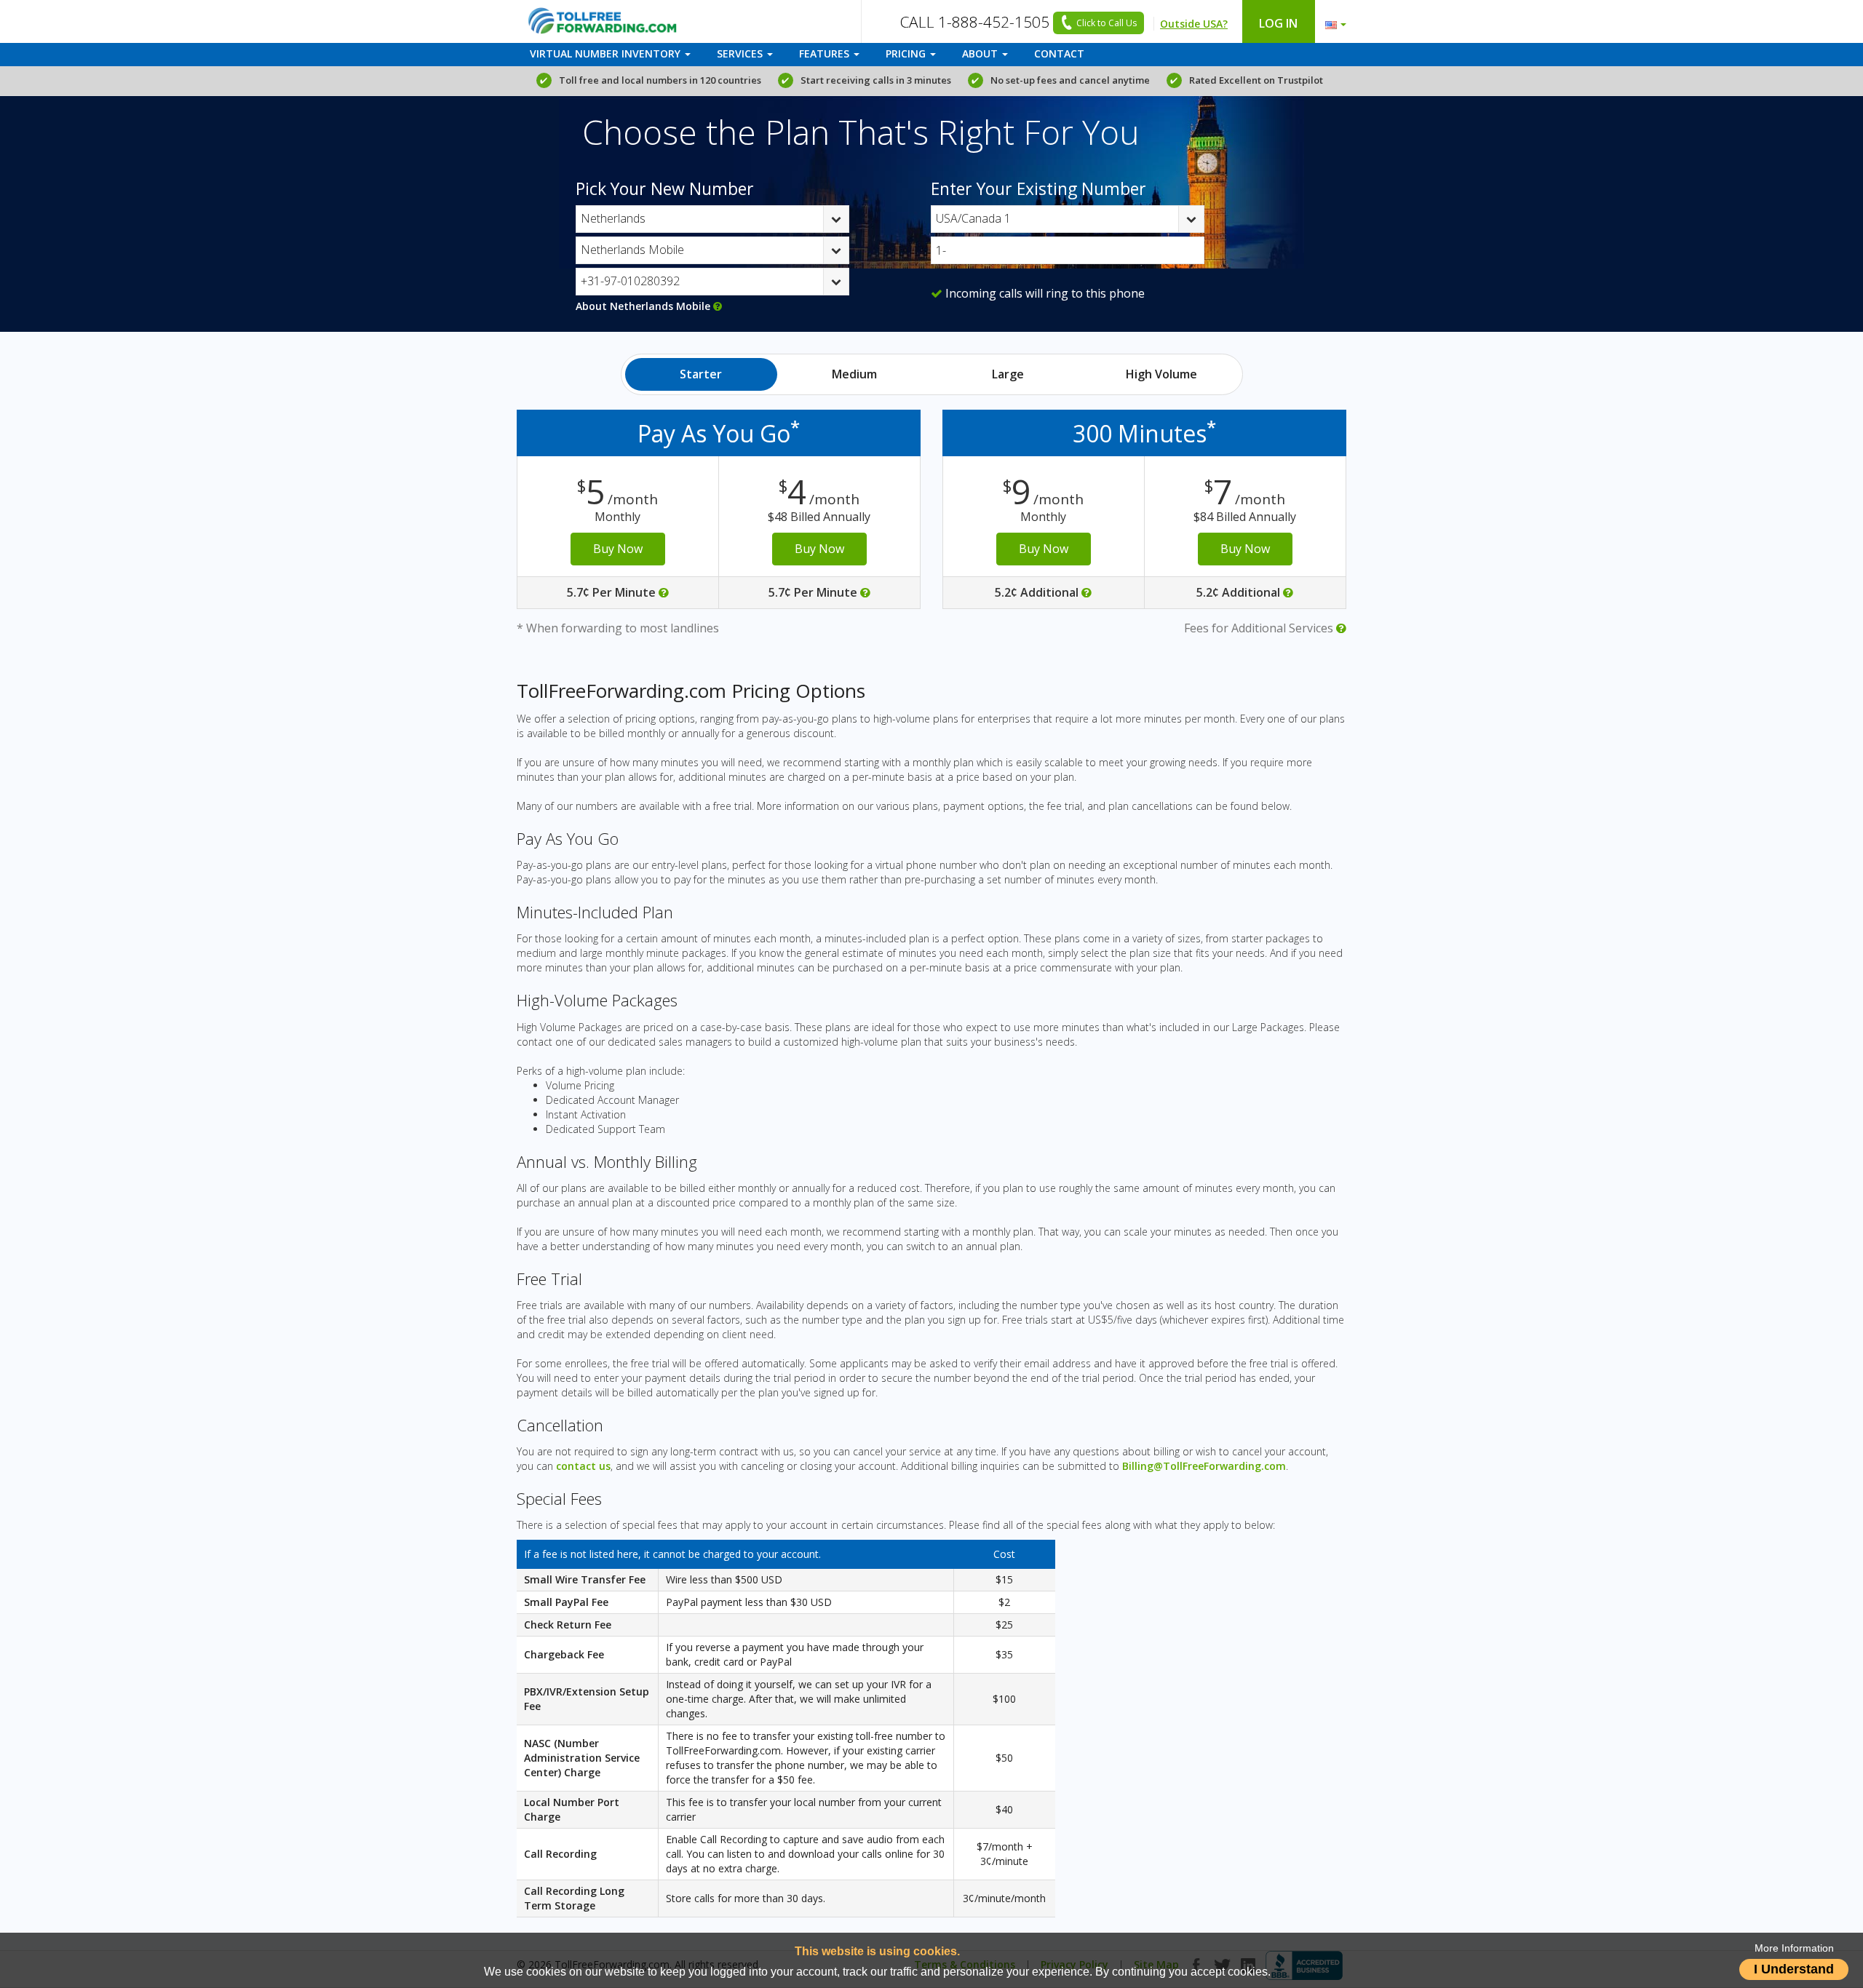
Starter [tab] (701, 374)
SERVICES (741, 53)
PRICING (907, 53)
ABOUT (981, 53)
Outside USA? (1194, 24)
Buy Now (618, 549)
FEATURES (826, 53)
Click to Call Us (1107, 23)
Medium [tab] (854, 374)
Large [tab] (1008, 374)
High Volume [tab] (1161, 374)
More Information (1794, 1948)
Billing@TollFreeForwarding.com (1204, 1466)
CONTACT (1059, 53)
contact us (583, 1466)
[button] (1332, 21)
